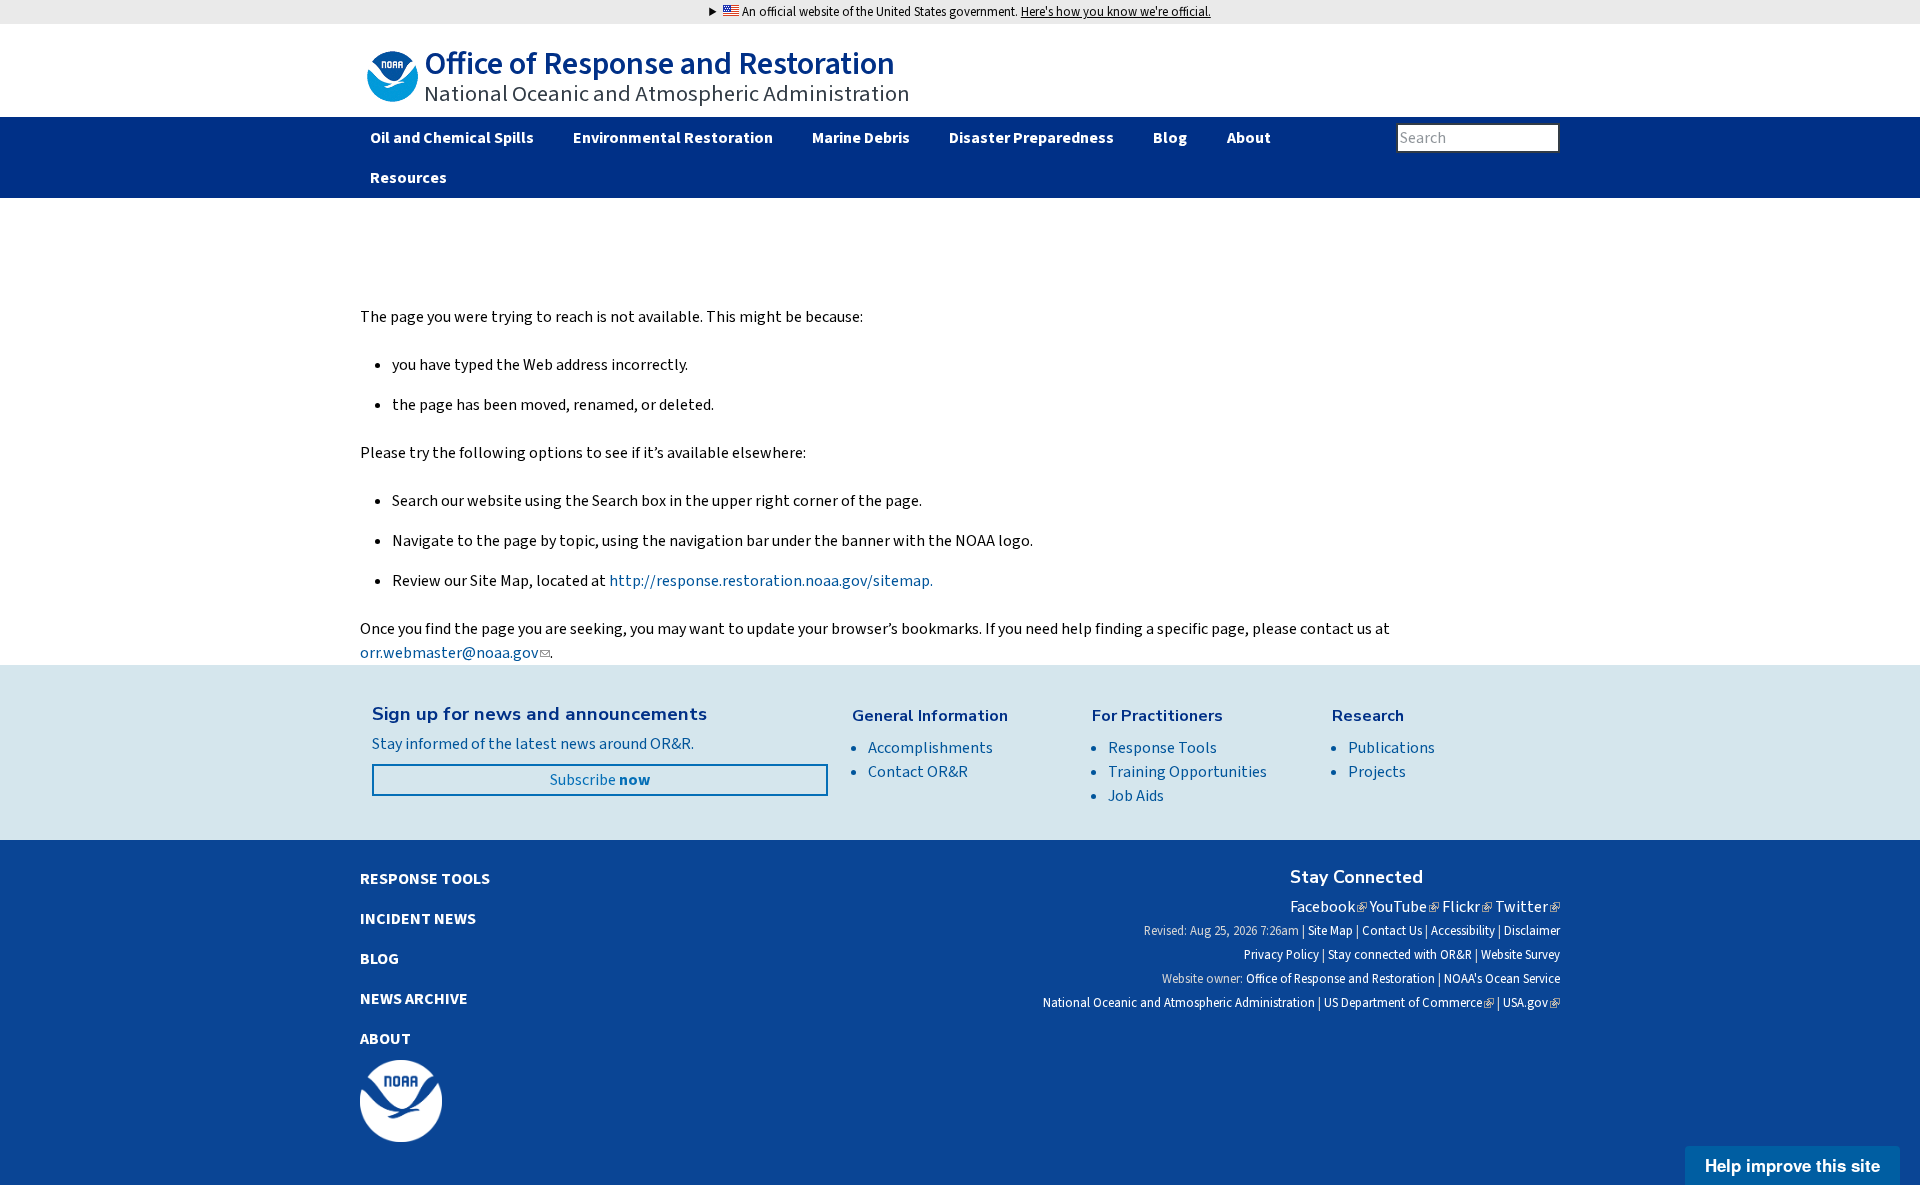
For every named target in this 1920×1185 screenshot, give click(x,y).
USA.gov (1531, 1003)
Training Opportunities (1187, 772)
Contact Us (1392, 931)
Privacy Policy (1281, 955)
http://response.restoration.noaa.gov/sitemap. (771, 581)
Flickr (1467, 907)
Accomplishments (930, 748)
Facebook (1328, 907)
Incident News (418, 919)
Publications (1391, 748)
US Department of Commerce (1409, 1003)
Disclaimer (1532, 931)
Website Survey (1520, 955)
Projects (1377, 772)
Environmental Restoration (673, 138)
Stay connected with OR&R (1400, 955)
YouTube (1404, 907)
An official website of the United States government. (975, 12)
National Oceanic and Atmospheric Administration (1179, 1003)
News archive (414, 999)
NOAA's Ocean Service (1502, 979)
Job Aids (1136, 796)
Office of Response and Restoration (1340, 979)
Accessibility (1463, 931)
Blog (1170, 138)
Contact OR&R (918, 772)
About (1248, 138)
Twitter (1527, 907)
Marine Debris (861, 138)
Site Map (1330, 931)
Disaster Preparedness (1031, 138)
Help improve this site (1792, 1165)
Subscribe (600, 780)
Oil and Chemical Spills (451, 138)
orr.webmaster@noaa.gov (455, 653)
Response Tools (1162, 748)
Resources (408, 178)
